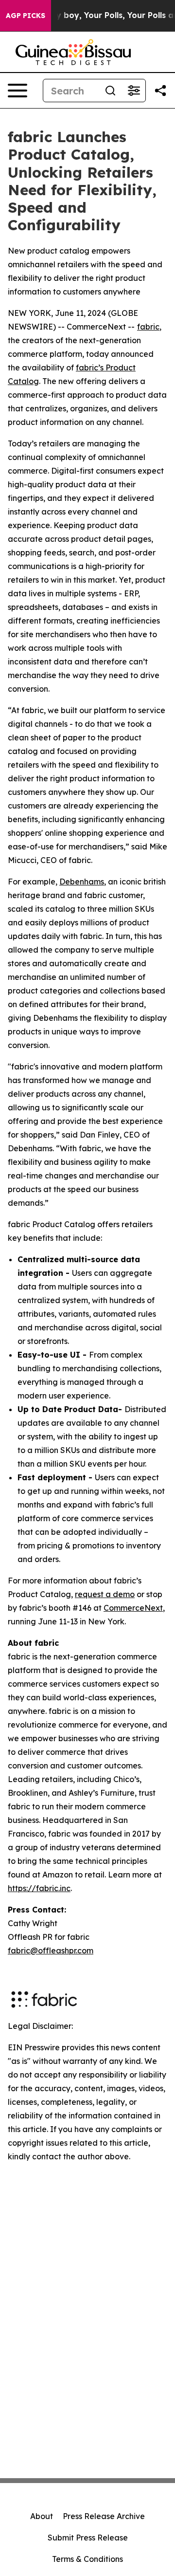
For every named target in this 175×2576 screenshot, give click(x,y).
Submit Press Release (88, 2538)
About (42, 2516)
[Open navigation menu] (17, 91)
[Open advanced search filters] (134, 91)
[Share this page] (160, 91)
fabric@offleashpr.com (51, 1950)
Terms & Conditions (87, 2559)
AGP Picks (26, 16)
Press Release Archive (104, 2516)
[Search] (110, 91)
